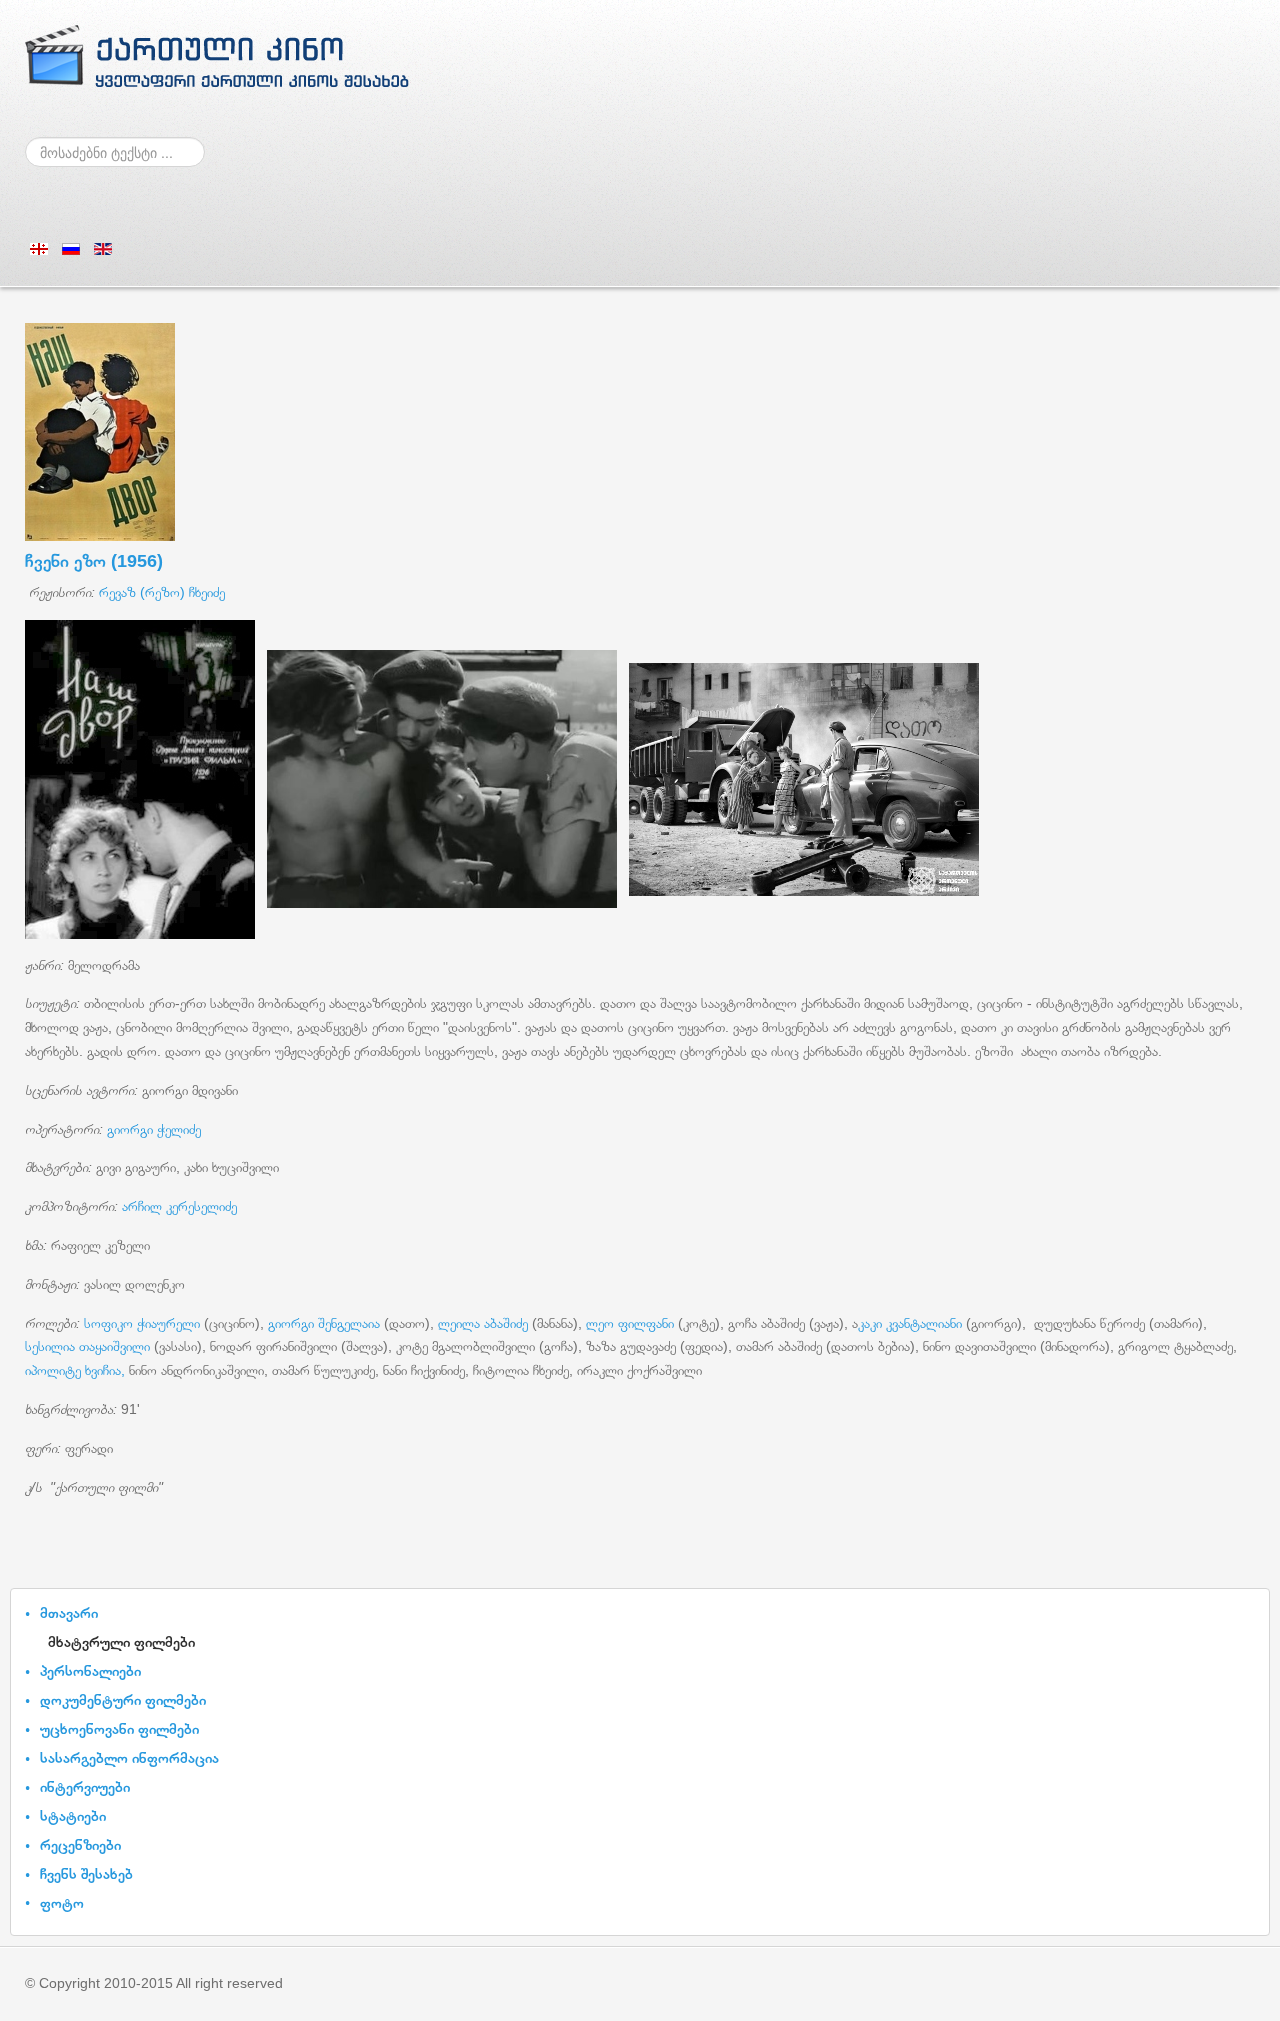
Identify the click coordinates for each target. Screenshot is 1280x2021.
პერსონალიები (90, 1670)
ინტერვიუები (85, 1786)
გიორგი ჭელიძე (154, 1129)
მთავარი (69, 1612)
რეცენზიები (80, 1844)
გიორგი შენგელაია (324, 1323)
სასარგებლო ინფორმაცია (129, 1757)
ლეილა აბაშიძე (483, 1323)
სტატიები (73, 1815)
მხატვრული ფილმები (121, 1641)
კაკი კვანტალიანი (912, 1323)
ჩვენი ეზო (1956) (94, 561)
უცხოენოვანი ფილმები (119, 1728)
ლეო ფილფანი (632, 1323)
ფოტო (62, 1902)
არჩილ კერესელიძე (177, 1206)
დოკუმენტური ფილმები (123, 1699)
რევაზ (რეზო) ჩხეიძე (162, 592)
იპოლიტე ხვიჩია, (75, 1370)
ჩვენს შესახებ (86, 1873)
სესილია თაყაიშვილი (89, 1346)
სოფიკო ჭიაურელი (142, 1323)
